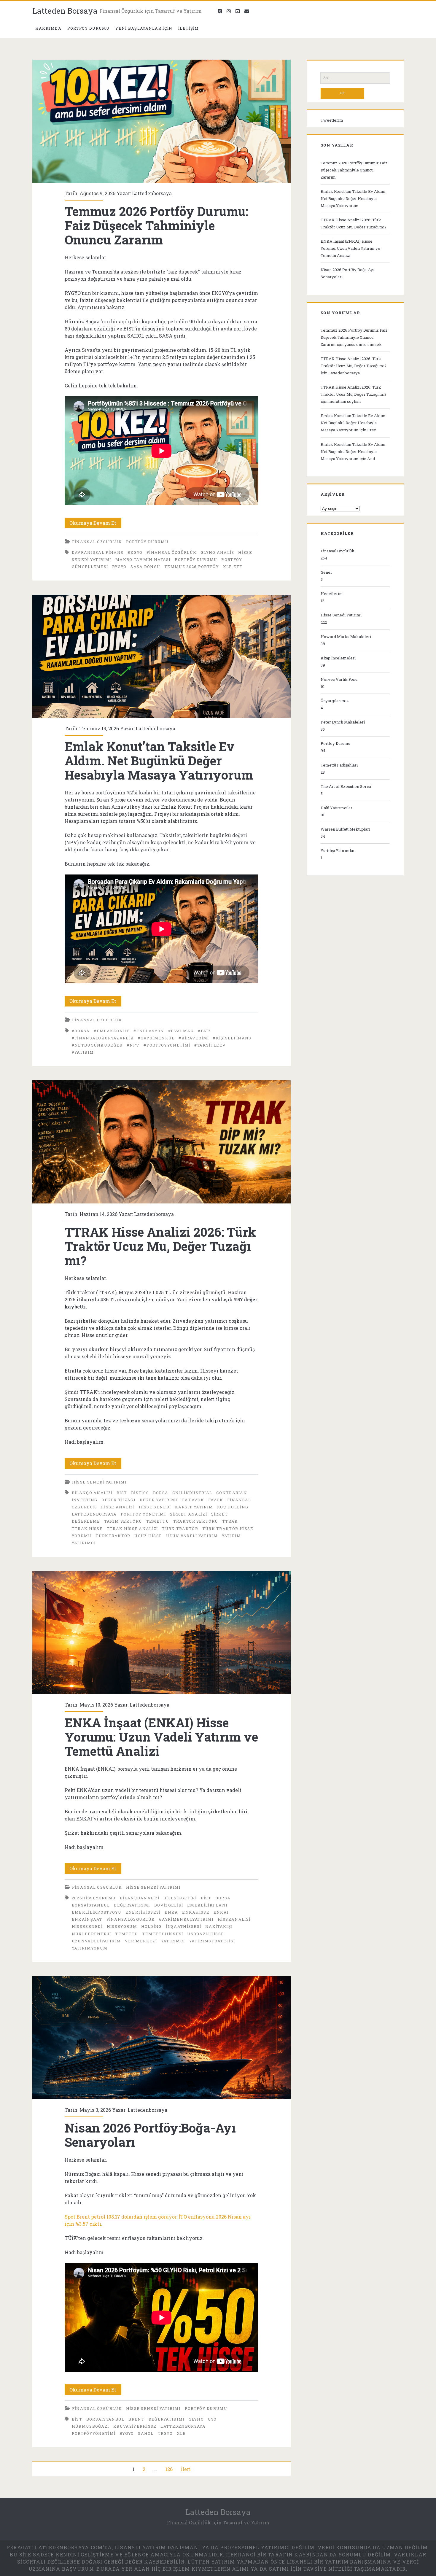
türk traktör (180, 1529)
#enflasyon (149, 1031)
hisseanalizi (234, 1919)
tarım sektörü (123, 1521)
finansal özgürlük (171, 552)
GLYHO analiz (217, 552)
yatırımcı (84, 1543)
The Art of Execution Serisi (346, 786)
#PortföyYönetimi (167, 1045)
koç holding (233, 1507)
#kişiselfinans (232, 1038)
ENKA (171, 1912)
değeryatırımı (132, 1905)
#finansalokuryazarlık (103, 1038)
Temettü (158, 1521)
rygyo (119, 567)
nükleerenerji (92, 1934)
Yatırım (231, 1536)
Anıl (371, 459)
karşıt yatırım (194, 1507)
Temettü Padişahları (339, 765)
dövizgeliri (169, 1905)
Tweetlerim (332, 120)
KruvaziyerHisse (135, 2426)
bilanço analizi (92, 1493)
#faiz (204, 1031)
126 (169, 2469)
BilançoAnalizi (140, 1898)
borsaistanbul (91, 1905)
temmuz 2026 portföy (192, 567)
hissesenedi (87, 1926)
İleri (186, 2469)
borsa (161, 1493)
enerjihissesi (143, 1912)
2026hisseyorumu (94, 1898)
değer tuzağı (118, 1500)
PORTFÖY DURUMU (89, 28)
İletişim (188, 28)
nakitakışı (219, 1926)
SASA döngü (145, 567)
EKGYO (135, 552)
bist (122, 1493)
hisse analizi (118, 1507)
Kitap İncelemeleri (338, 658)
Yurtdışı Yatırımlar (338, 850)
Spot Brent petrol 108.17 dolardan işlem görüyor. (121, 2217)
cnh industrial (192, 1493)
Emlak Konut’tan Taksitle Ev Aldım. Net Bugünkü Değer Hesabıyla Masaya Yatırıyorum (161, 656)
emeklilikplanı (207, 1905)
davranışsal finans (98, 552)
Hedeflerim (332, 594)
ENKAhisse (196, 1912)
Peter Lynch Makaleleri (343, 722)
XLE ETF (233, 567)
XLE (181, 2433)
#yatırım (83, 1052)
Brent (136, 2419)
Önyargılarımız (335, 701)
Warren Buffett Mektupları (345, 829)
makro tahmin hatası (143, 559)
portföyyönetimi (94, 2433)
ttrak (230, 1521)
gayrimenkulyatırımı (186, 1919)
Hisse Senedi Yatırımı (99, 1482)
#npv (133, 1045)
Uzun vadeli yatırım (192, 1536)
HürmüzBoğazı (91, 2426)
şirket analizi (188, 1514)
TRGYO (165, 2433)
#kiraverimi (194, 1038)
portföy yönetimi (143, 1514)
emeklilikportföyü (97, 1912)
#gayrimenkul (156, 1038)
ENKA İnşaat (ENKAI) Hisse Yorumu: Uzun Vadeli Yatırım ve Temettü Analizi (161, 1633)
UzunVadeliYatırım (96, 1941)
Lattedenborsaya (152, 193)
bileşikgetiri (180, 1898)
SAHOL (146, 2433)
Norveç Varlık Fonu (339, 679)
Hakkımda (48, 28)
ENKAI (221, 1912)
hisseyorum (122, 1926)
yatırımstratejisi (212, 1941)
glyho (196, 2419)
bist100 (140, 1493)
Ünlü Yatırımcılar (336, 808)
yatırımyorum (90, 1948)
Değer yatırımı (159, 1500)
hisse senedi (155, 1507)
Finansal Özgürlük (97, 542)
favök (216, 1500)
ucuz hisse (148, 1536)
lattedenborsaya (94, 1514)
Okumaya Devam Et (95, 524)
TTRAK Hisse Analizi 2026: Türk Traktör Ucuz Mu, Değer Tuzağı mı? (161, 1142)
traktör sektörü (196, 1521)
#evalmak (181, 1031)
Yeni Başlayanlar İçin (144, 28)
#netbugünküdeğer (97, 1045)
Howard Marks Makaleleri (346, 637)
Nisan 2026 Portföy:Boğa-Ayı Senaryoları (161, 2038)
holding (152, 1926)
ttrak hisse (87, 1529)
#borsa (81, 1031)
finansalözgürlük (131, 1919)
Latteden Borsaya (65, 11)
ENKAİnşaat (87, 1919)
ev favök (193, 1500)
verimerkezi (141, 1941)
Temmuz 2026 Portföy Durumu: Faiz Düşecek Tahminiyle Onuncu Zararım (161, 121)
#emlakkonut (112, 1031)
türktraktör (113, 1536)
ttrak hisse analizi (132, 1529)
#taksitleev (210, 1045)
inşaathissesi (183, 1926)
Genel (326, 572)
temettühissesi (163, 1934)
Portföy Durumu (147, 542)
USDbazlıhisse (206, 1934)
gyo (212, 2419)
